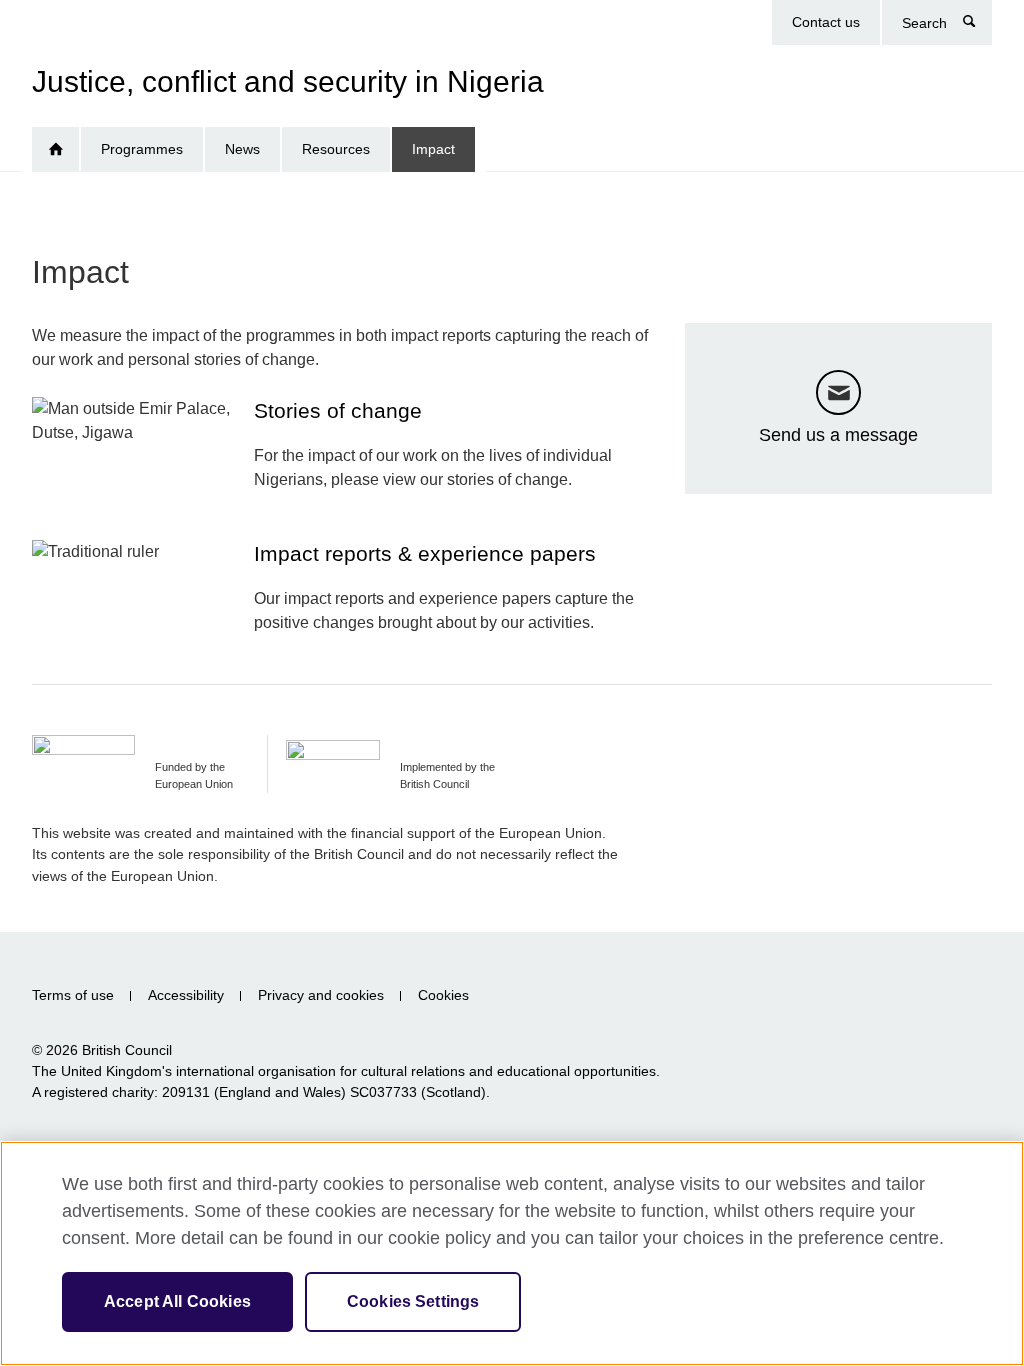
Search (979, 26)
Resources (336, 149)
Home (55, 149)
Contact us (826, 22)
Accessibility (186, 995)
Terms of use (73, 995)
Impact (433, 149)
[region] (512, 1253)
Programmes (142, 149)
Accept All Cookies (177, 1301)
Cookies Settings (413, 1301)
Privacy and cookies (321, 995)
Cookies (443, 995)
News (242, 149)
